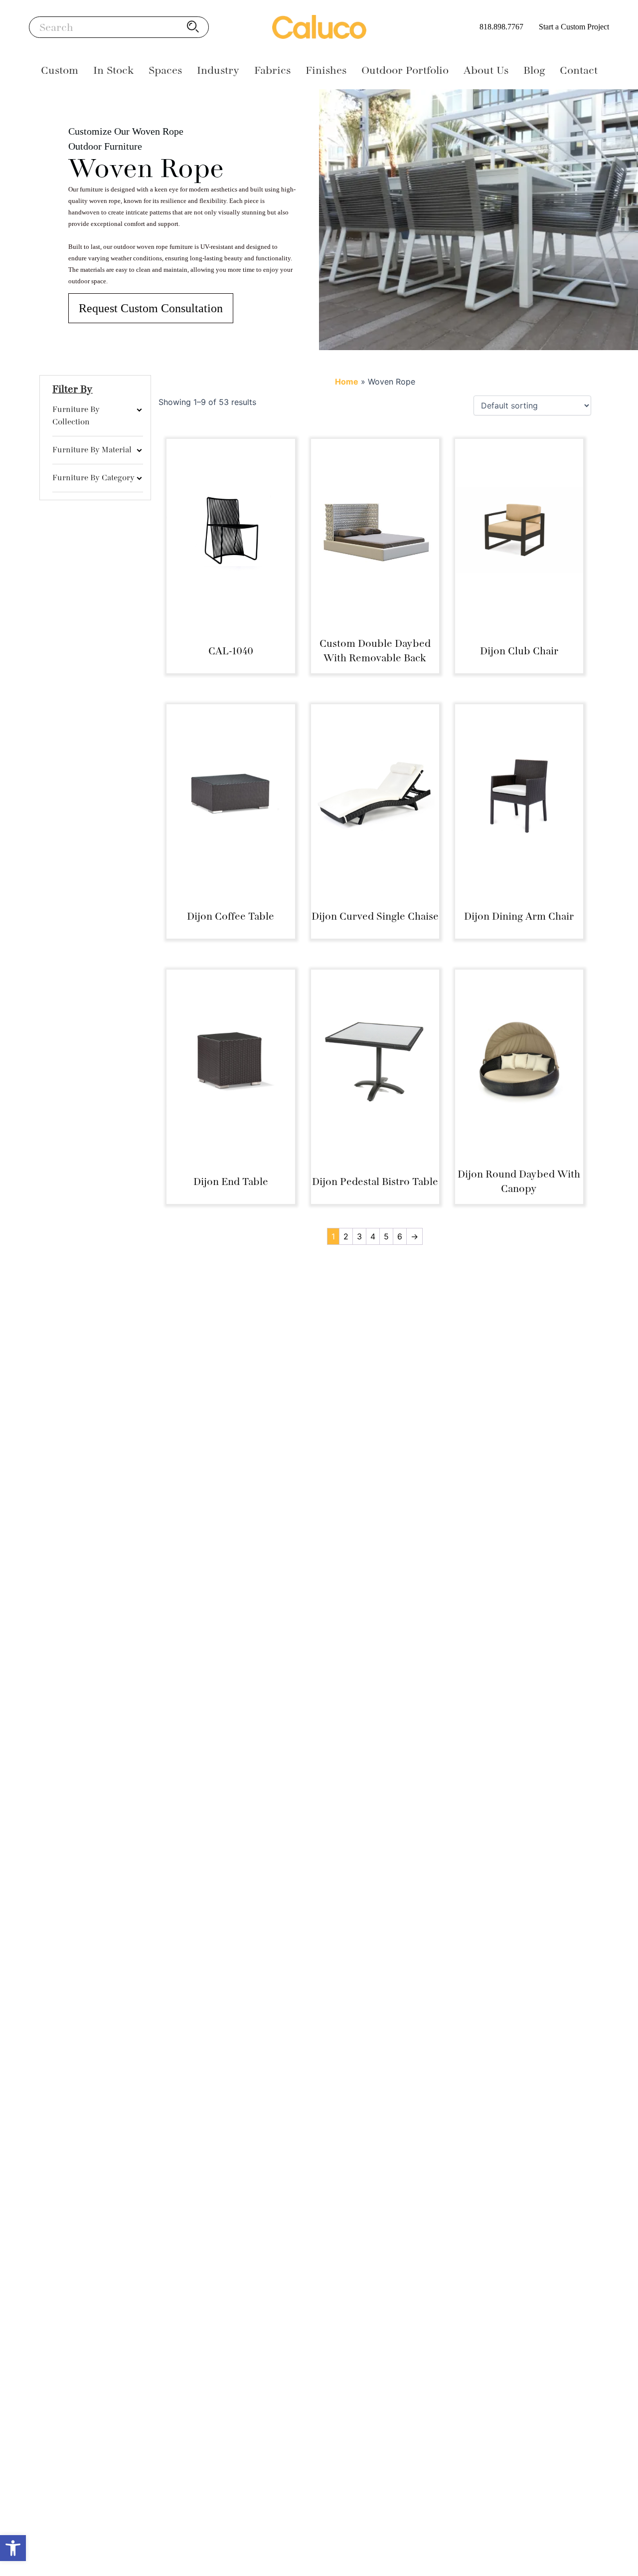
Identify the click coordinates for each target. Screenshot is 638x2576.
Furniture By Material (92, 450)
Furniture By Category (93, 478)
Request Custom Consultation (151, 308)
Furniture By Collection (76, 416)
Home (347, 382)
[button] (13, 2548)
